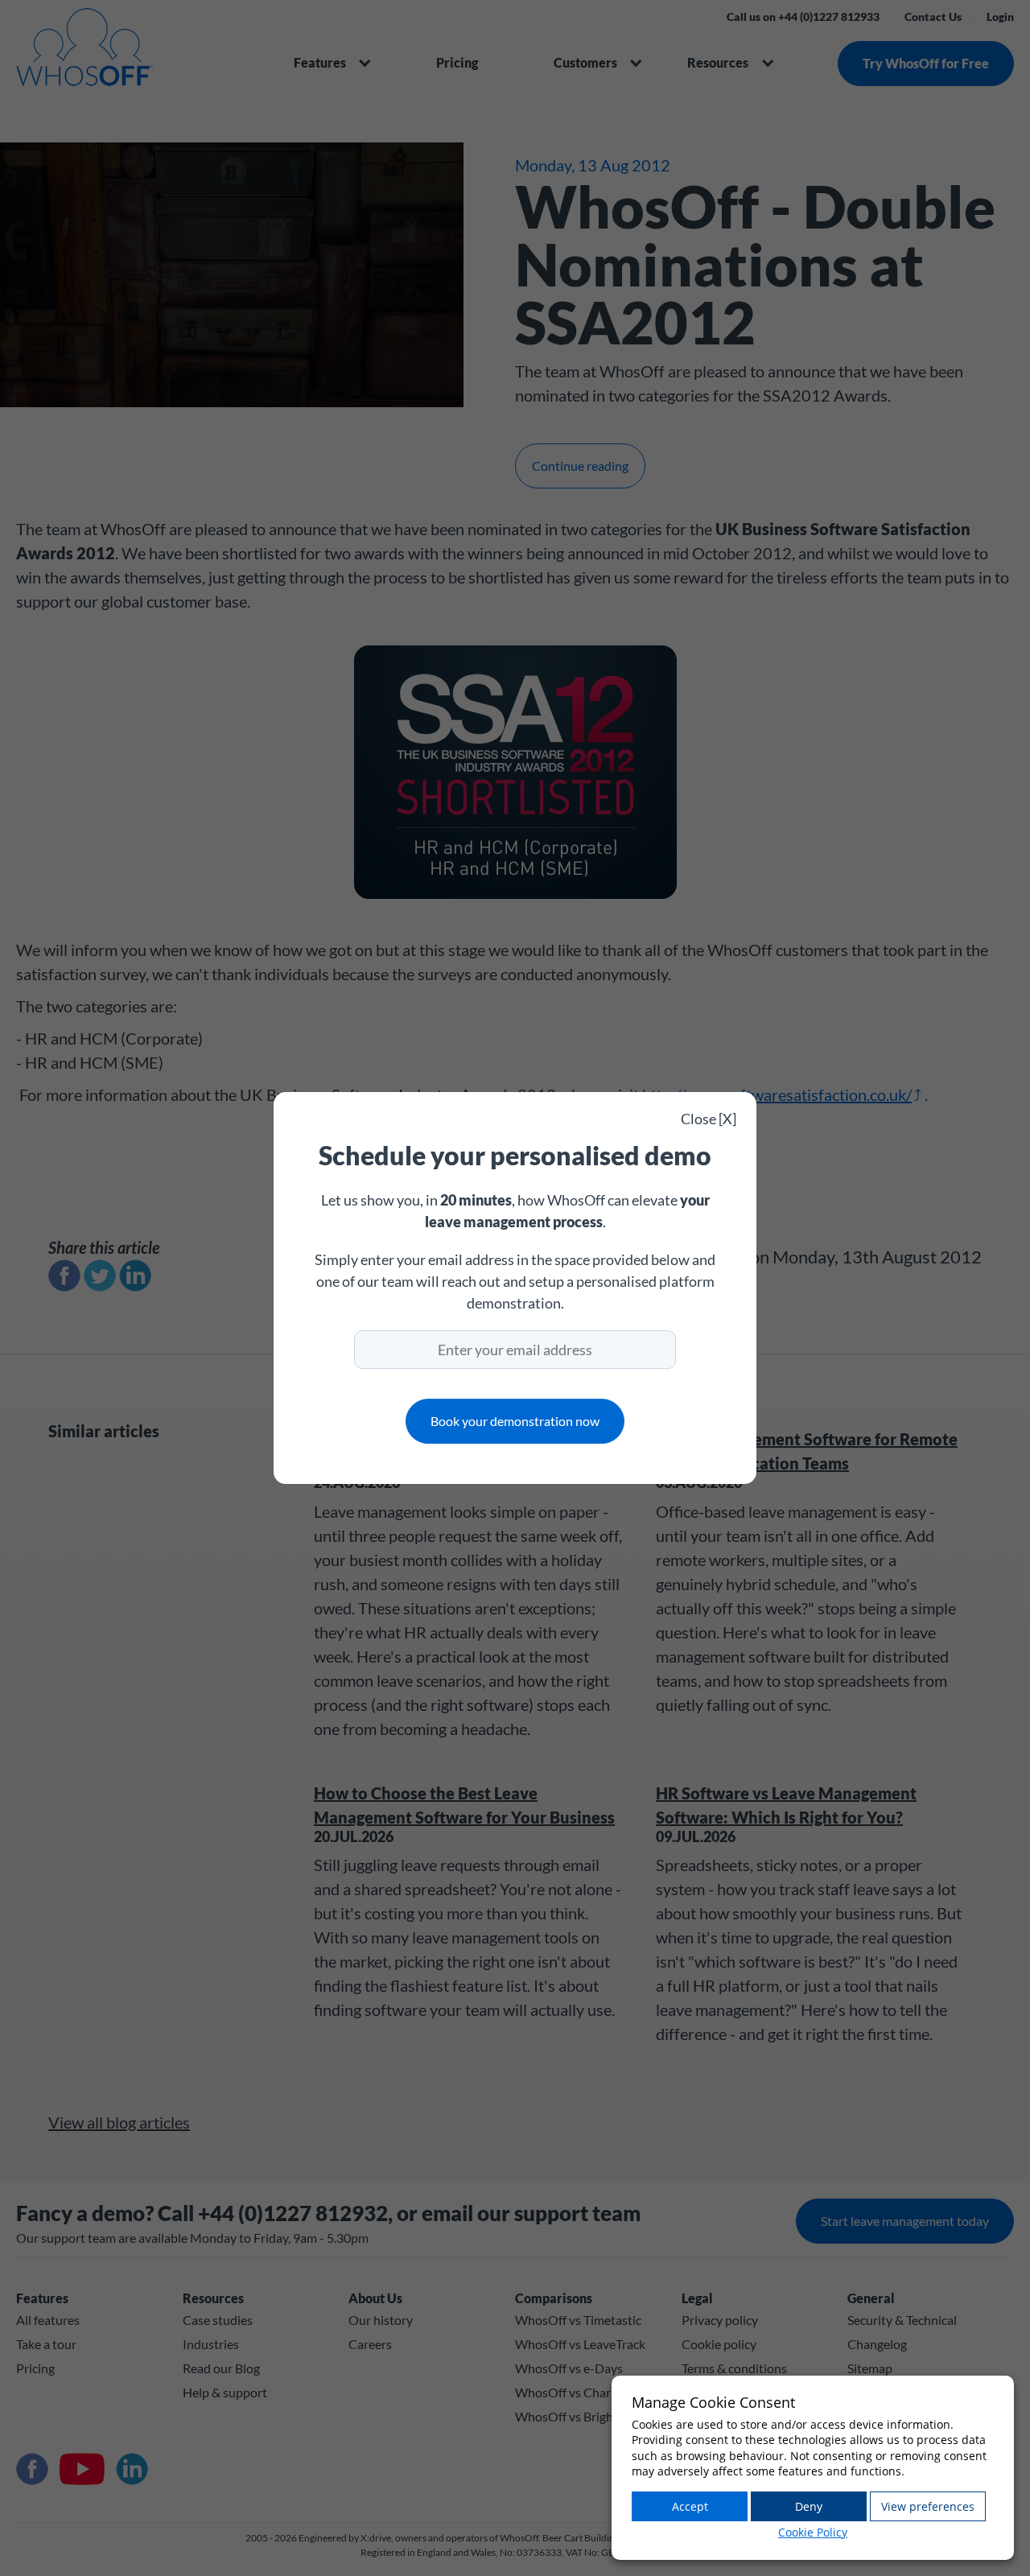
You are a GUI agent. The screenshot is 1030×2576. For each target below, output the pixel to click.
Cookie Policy (813, 2532)
